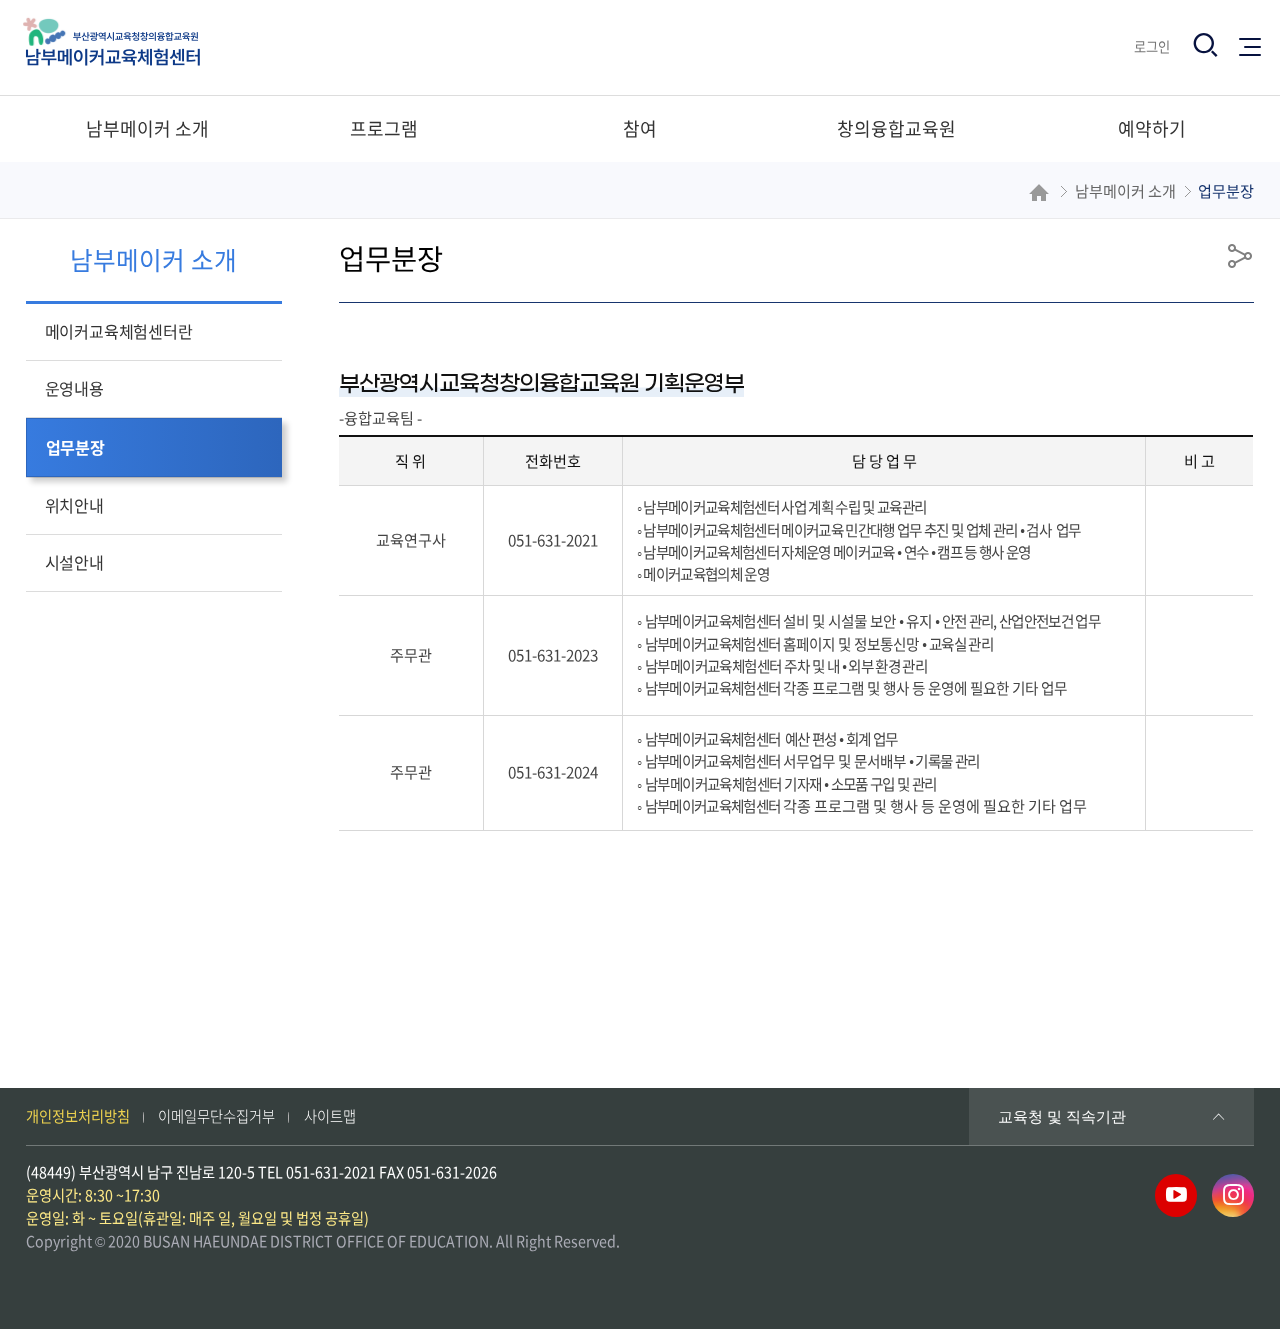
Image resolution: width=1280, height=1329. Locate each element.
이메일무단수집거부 (216, 1116)
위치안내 (74, 505)
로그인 (1152, 46)
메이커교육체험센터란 (119, 331)
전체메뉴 (1254, 40)
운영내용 (74, 388)
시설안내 (74, 562)
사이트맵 (330, 1116)
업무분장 (75, 447)
